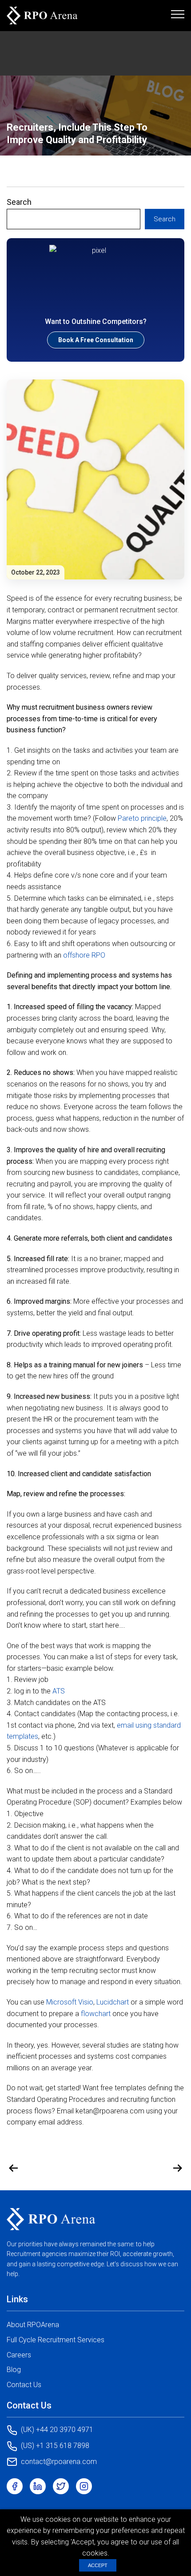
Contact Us (24, 2385)
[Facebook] (15, 2486)
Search (19, 202)
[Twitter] (61, 2486)
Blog (14, 2370)
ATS (59, 1691)
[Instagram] (84, 2486)
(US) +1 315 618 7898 (55, 2446)
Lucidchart (113, 2002)
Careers (19, 2355)
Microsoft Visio (70, 2002)
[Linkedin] (38, 2486)
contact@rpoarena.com (59, 2462)
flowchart (96, 2014)
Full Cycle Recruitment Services (56, 2340)
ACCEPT (98, 2565)
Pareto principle (142, 818)
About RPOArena (33, 2325)
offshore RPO (84, 955)
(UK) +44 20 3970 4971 (57, 2430)
